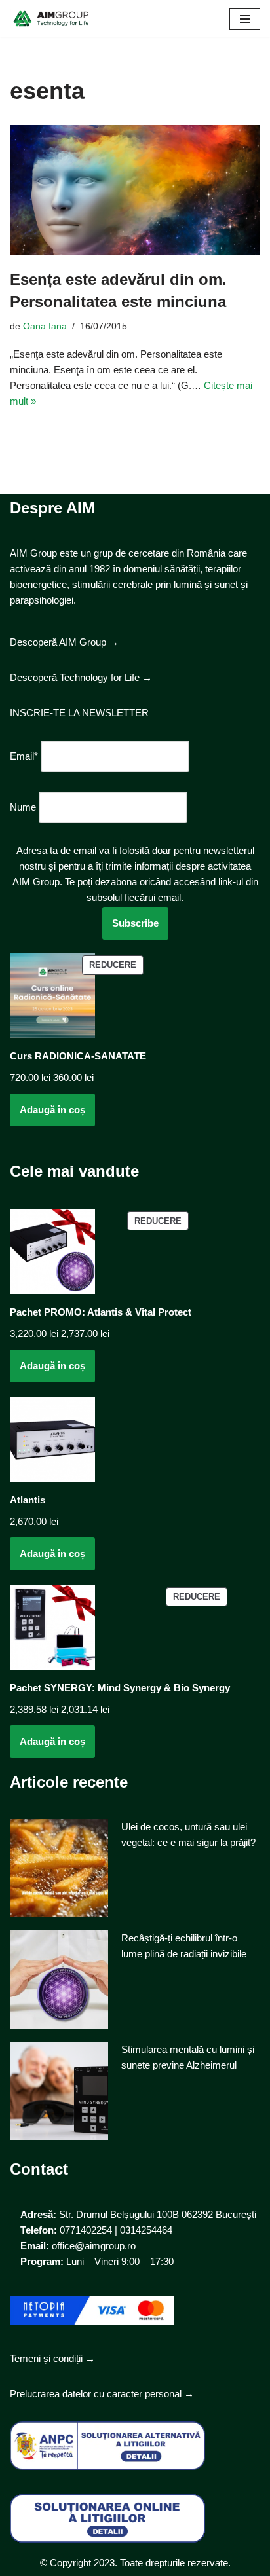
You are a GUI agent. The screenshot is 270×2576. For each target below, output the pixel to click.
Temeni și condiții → (52, 2358)
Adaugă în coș (52, 1110)
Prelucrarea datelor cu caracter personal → (102, 2394)
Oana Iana (45, 326)
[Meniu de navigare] (245, 19)
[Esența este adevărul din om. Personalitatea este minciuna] (135, 191)
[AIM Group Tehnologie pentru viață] (49, 19)
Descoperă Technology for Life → (81, 677)
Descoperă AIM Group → (64, 642)
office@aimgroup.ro (94, 2246)
